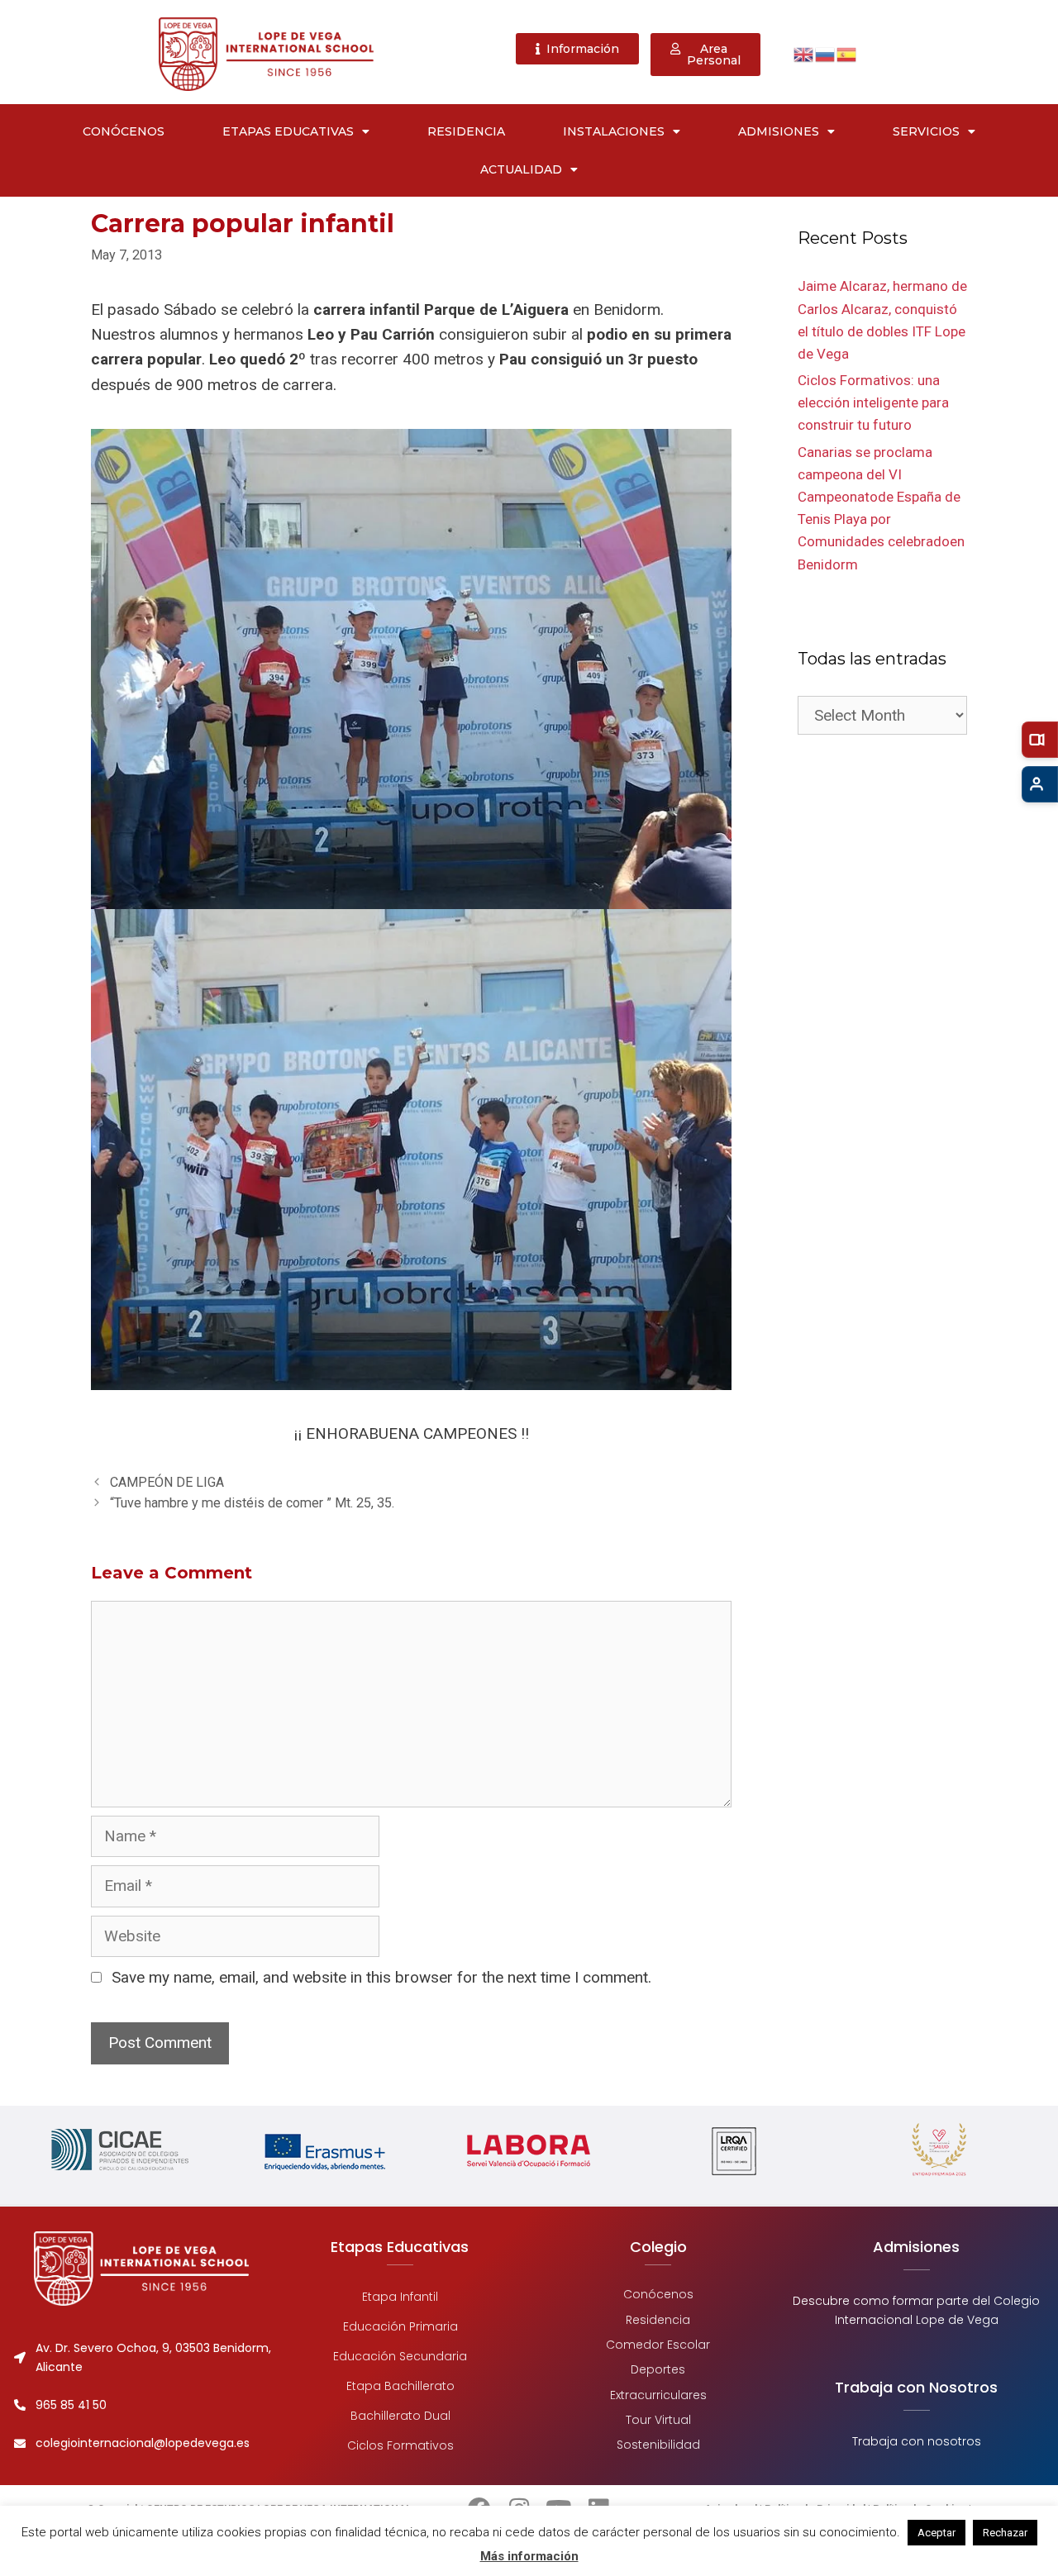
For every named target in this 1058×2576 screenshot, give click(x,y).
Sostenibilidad (658, 2445)
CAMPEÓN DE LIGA (167, 1482)
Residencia (466, 131)
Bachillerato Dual (400, 2416)
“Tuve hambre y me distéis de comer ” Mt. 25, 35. (252, 1503)
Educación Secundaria (400, 2356)
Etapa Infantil (400, 2297)
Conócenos (124, 131)
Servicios (926, 131)
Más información (529, 2556)
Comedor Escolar (658, 2345)
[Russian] (826, 53)
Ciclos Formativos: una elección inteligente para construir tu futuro (873, 402)
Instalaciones (614, 131)
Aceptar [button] (936, 2533)
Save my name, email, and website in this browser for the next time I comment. (381, 1977)
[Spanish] (847, 53)
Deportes (658, 2370)
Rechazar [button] (1005, 2533)
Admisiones (779, 131)
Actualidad (521, 169)
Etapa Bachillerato (400, 2386)
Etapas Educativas (288, 131)
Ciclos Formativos (400, 2445)
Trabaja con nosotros (917, 2441)
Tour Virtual (658, 2420)
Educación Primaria (400, 2326)
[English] (804, 53)
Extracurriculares (658, 2395)
